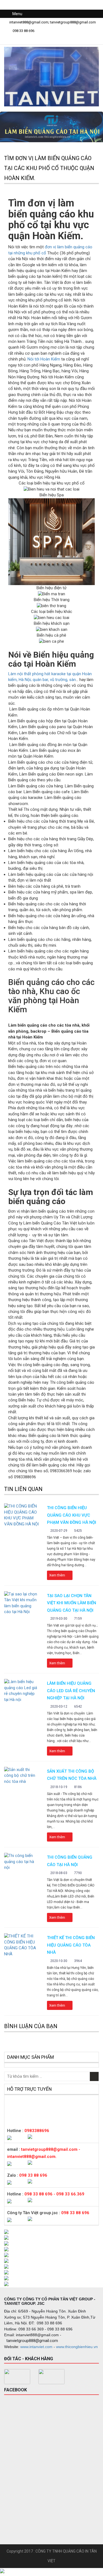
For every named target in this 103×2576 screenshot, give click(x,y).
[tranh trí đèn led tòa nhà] (51, 2267)
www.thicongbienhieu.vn (77, 2347)
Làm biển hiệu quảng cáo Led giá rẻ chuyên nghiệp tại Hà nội (71, 1691)
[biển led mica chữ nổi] (51, 2284)
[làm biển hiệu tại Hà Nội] (17, 2377)
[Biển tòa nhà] (51, 2377)
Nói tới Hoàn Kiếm (44, 359)
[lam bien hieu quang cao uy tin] (51, 2272)
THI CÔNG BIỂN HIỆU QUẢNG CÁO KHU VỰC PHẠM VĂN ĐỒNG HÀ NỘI (72, 1515)
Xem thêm (58, 1575)
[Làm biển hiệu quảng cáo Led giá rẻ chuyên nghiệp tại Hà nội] (21, 1691)
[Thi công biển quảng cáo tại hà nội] (21, 1862)
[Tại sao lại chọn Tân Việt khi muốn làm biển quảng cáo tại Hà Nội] (21, 1603)
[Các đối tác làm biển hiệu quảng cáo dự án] (51, 2278)
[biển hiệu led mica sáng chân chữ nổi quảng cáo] (51, 2249)
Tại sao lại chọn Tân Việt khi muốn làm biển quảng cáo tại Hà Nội (72, 1603)
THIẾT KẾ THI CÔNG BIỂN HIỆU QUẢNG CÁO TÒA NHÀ (71, 1945)
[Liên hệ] (2, 2571)
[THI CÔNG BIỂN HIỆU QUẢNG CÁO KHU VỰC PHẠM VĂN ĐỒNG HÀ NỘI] (21, 1515)
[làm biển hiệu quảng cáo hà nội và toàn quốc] (51, 2255)
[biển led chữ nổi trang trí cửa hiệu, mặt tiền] (51, 2232)
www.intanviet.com (36, 2347)
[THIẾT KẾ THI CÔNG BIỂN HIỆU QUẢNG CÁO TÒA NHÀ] (21, 1945)
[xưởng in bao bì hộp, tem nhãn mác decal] (51, 2261)
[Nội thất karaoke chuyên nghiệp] (51, 2243)
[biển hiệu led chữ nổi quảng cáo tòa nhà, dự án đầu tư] (51, 2238)
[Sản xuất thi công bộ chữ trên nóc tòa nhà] (21, 1776)
